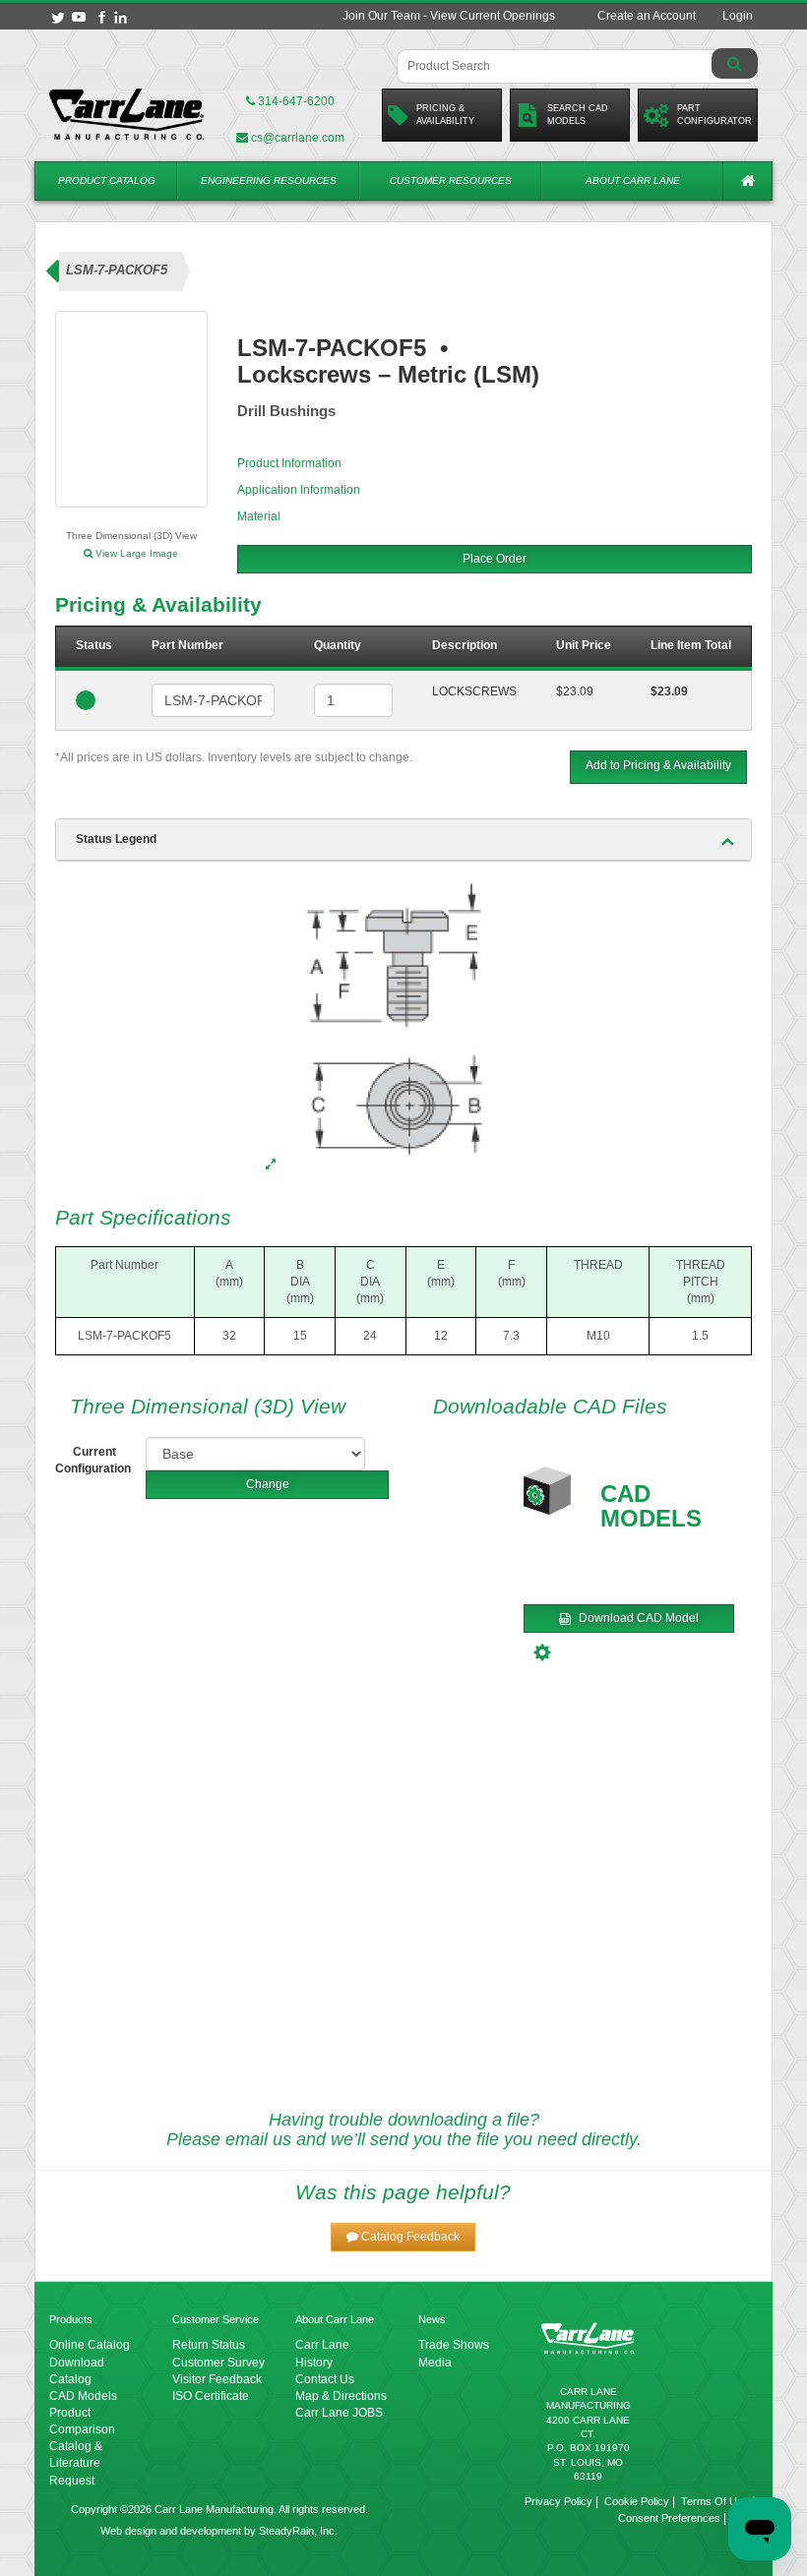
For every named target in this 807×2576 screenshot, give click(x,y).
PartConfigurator (714, 115)
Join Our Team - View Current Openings (449, 16)
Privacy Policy (559, 2501)
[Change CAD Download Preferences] (545, 1650)
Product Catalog (107, 180)
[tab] (403, 840)
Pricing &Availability (445, 115)
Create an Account (647, 16)
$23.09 (575, 691)
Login (738, 16)
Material (259, 516)
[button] (403, 2237)
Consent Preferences (669, 2518)
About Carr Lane (633, 180)
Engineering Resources (269, 180)
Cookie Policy (637, 2501)
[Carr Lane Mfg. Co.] (127, 114)
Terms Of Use (715, 2501)
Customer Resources (451, 180)
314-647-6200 (295, 101)
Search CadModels (578, 115)
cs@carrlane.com (298, 138)
